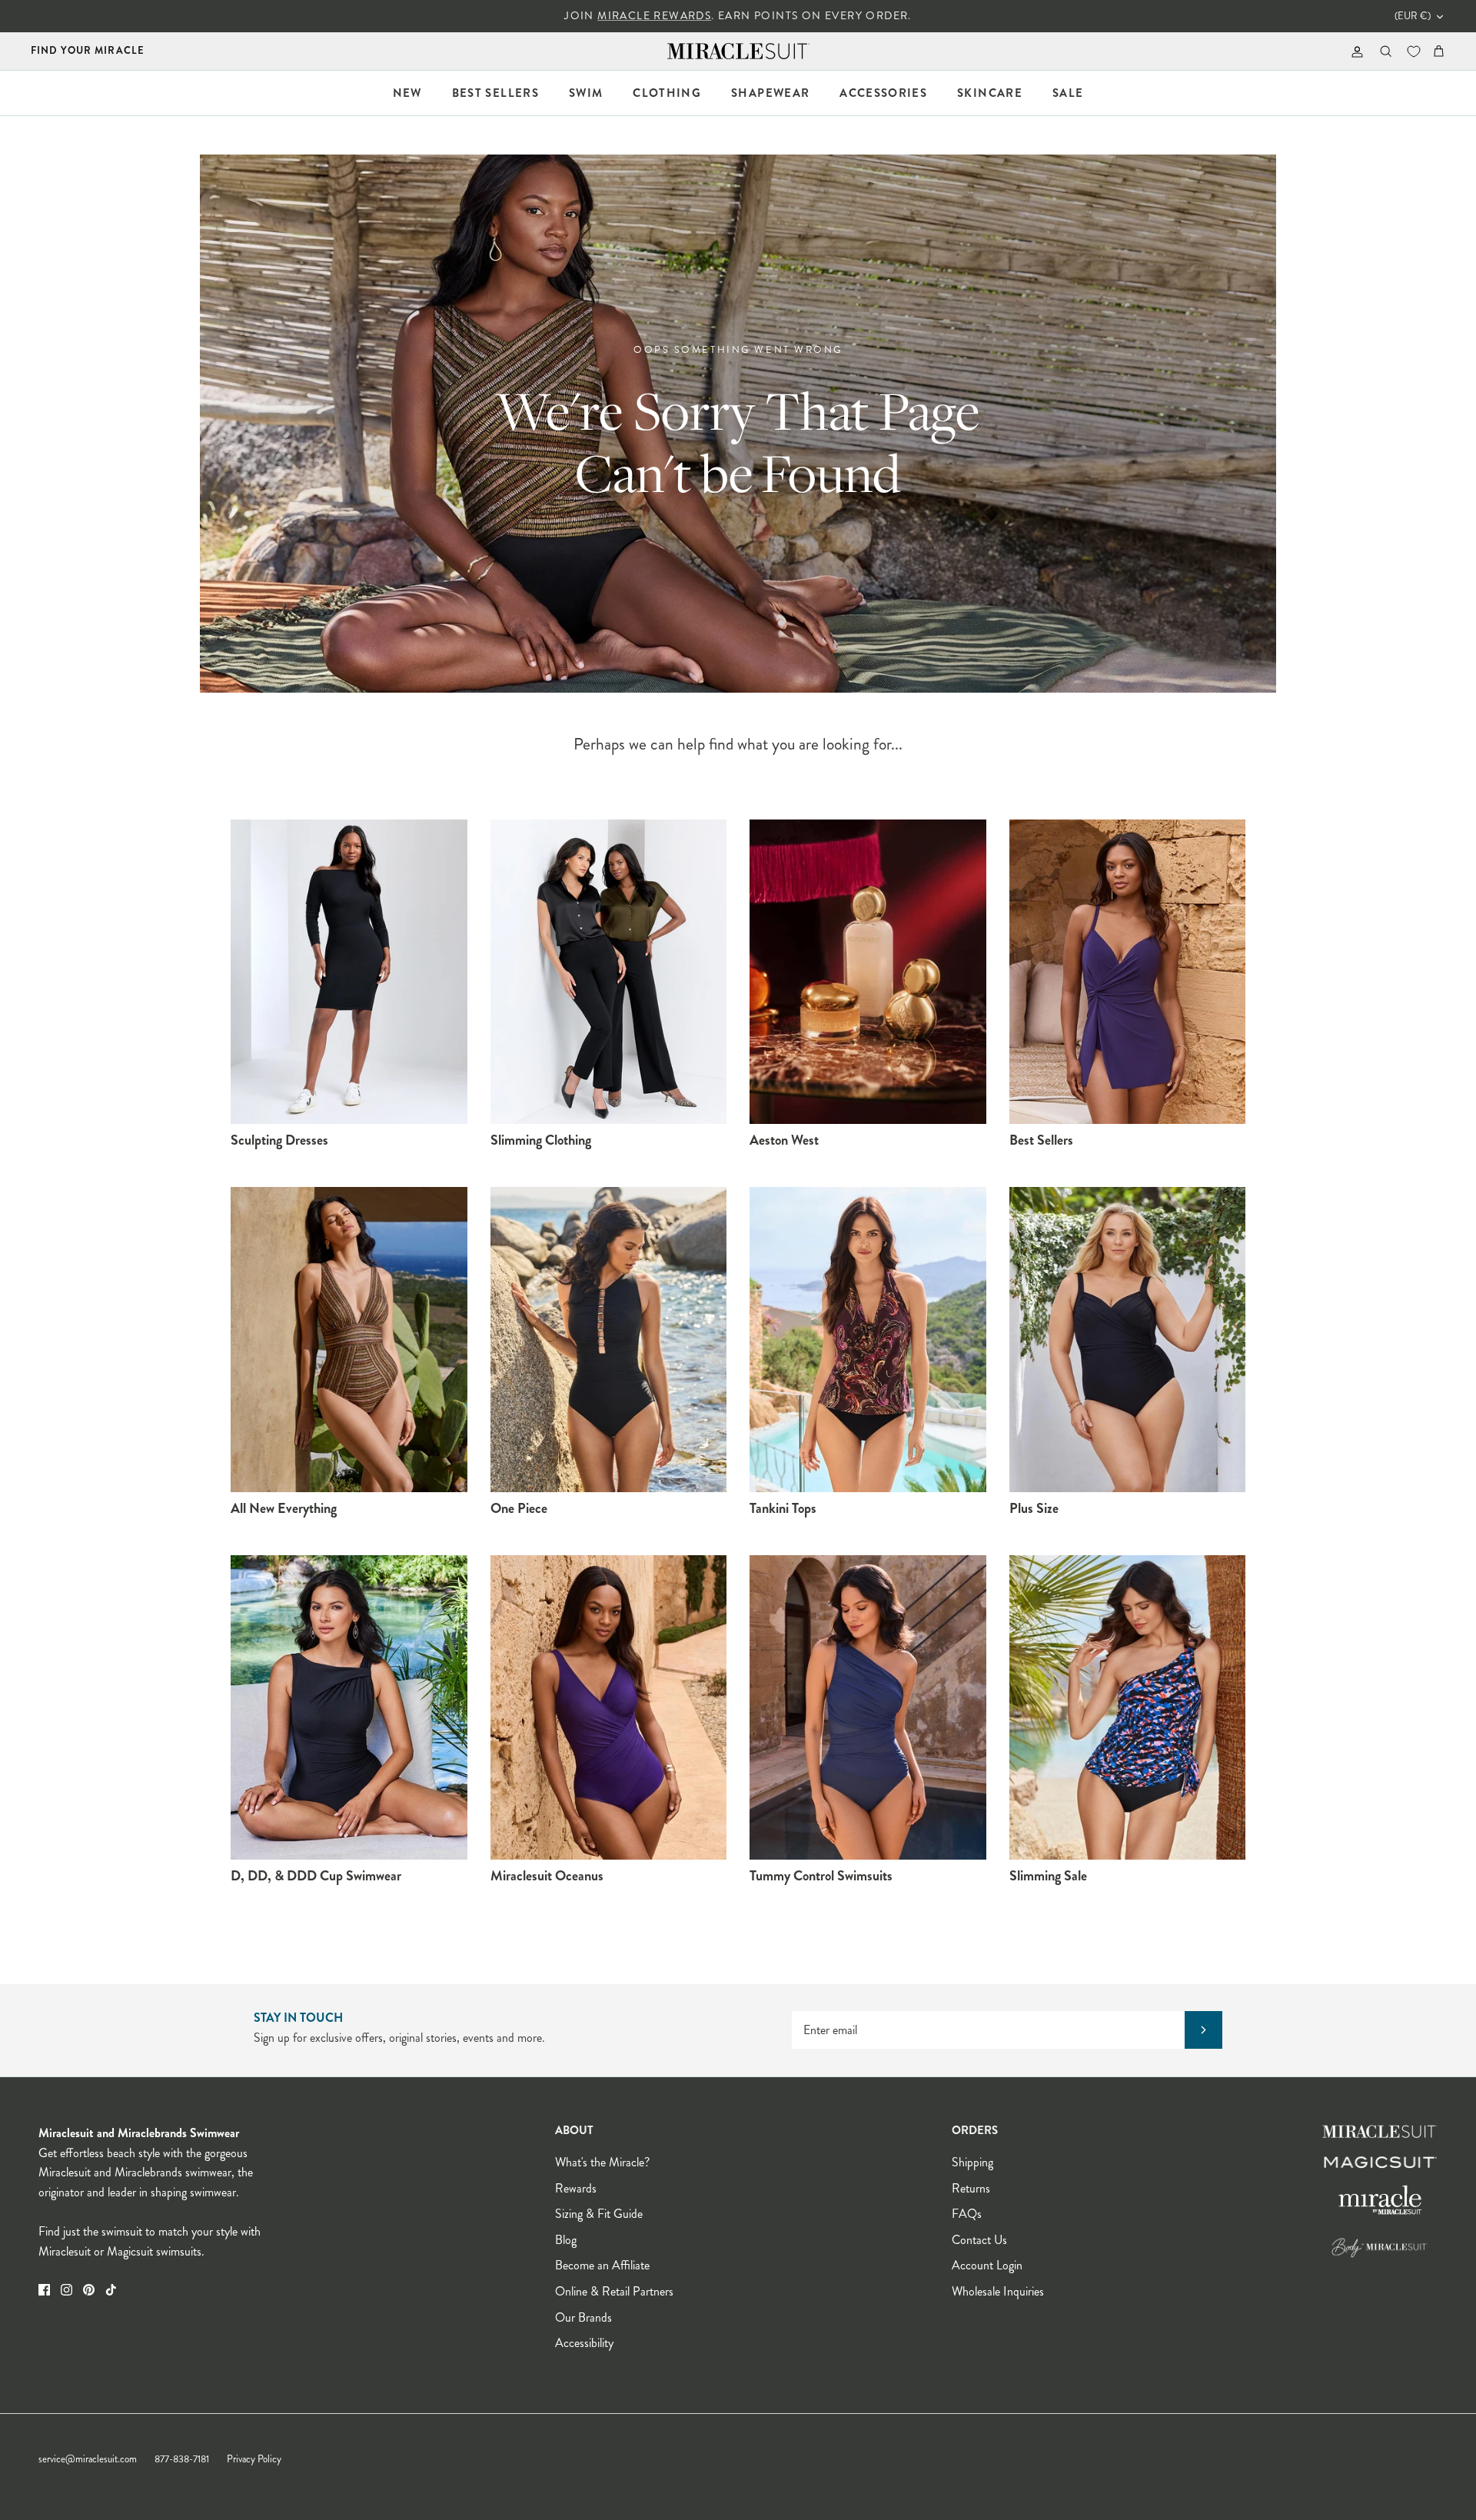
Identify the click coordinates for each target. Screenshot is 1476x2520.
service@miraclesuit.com (88, 2459)
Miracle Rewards (654, 16)
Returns (971, 2188)
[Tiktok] (111, 2290)
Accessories (883, 93)
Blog (566, 2240)
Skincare (990, 93)
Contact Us (979, 2240)
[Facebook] (44, 2290)
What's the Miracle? (602, 2162)
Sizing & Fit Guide (599, 2214)
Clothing (667, 93)
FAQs (967, 2214)
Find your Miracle (88, 50)
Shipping (972, 2162)
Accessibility (584, 2343)
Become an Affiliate (602, 2265)
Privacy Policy (254, 2459)
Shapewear (770, 93)
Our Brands (583, 2317)
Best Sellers (495, 93)
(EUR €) (1413, 16)
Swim (586, 93)
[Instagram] (66, 2290)
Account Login (987, 2265)
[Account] (1354, 51)
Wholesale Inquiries (998, 2291)
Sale (1068, 93)
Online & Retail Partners (614, 2291)
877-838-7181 (182, 2459)
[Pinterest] (89, 2290)
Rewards (576, 2188)
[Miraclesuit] (738, 51)
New (407, 93)
